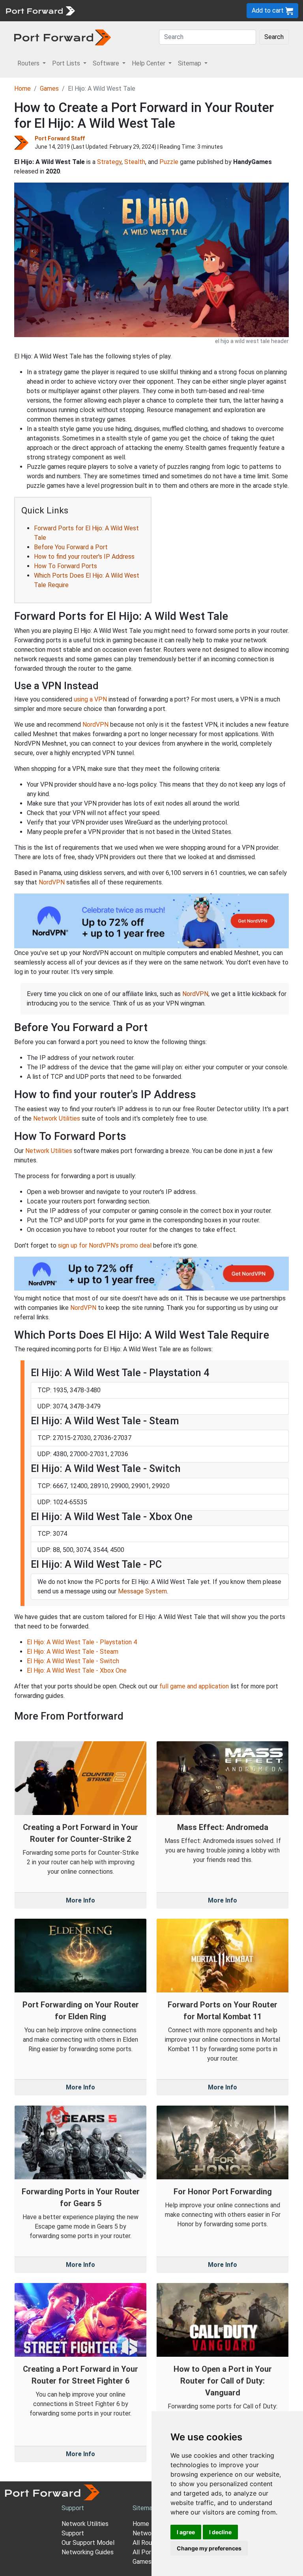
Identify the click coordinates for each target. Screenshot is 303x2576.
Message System (142, 1591)
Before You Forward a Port (71, 547)
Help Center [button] (149, 63)
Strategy (109, 162)
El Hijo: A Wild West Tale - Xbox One (77, 1670)
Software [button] (107, 63)
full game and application (194, 1686)
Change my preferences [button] (209, 2548)
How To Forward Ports (65, 566)
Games (49, 89)
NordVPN (95, 725)
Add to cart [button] (268, 10)
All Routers (148, 2543)
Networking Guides (88, 2552)
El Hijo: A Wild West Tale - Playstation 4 (82, 1642)
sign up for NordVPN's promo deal (105, 1245)
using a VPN (90, 699)
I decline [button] (220, 2532)
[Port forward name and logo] (40, 10)
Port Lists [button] (67, 63)
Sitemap (144, 2508)
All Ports (145, 2552)
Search (274, 37)
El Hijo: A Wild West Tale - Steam (73, 1652)
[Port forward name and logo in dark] (63, 37)
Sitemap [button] (190, 63)
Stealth (135, 162)
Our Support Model (88, 2543)
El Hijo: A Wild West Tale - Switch (73, 1661)
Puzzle (169, 162)
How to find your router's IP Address (84, 557)
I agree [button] (186, 2532)
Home (22, 89)
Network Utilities (57, 1118)
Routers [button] (29, 63)
